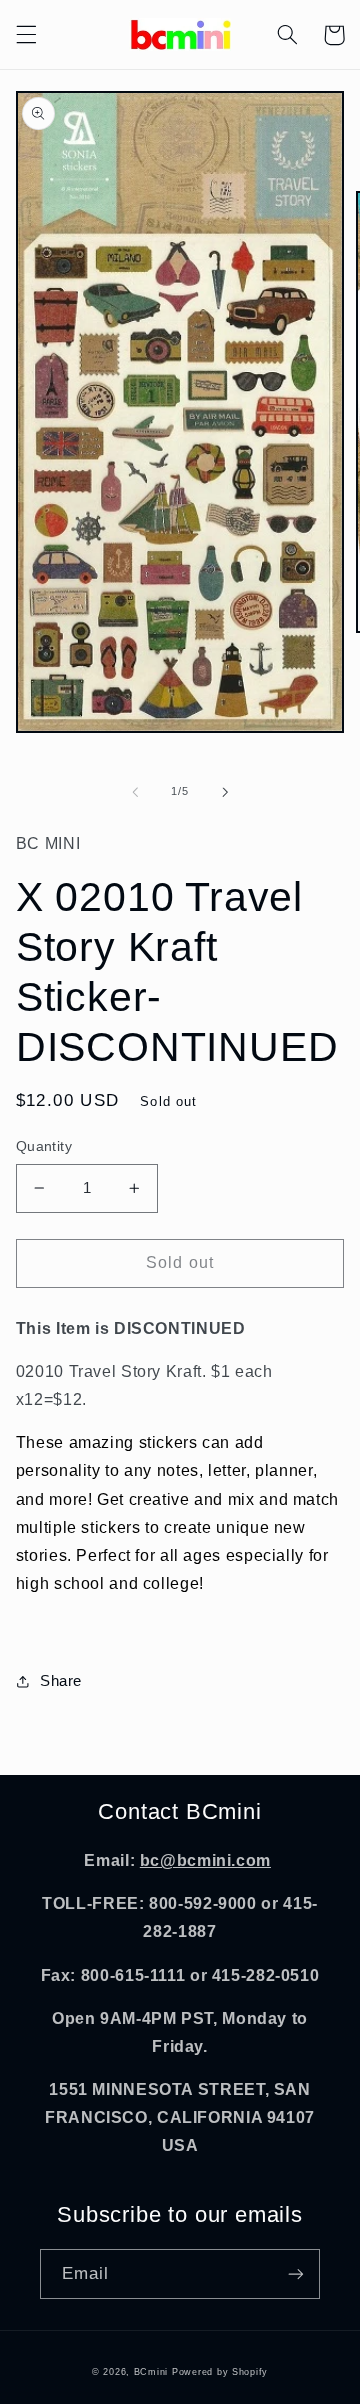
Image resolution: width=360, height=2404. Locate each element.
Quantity (44, 1146)
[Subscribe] (296, 2273)
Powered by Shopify (220, 2372)
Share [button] (61, 1681)
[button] (26, 35)
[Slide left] (135, 792)
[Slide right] (225, 792)
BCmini (151, 2372)
